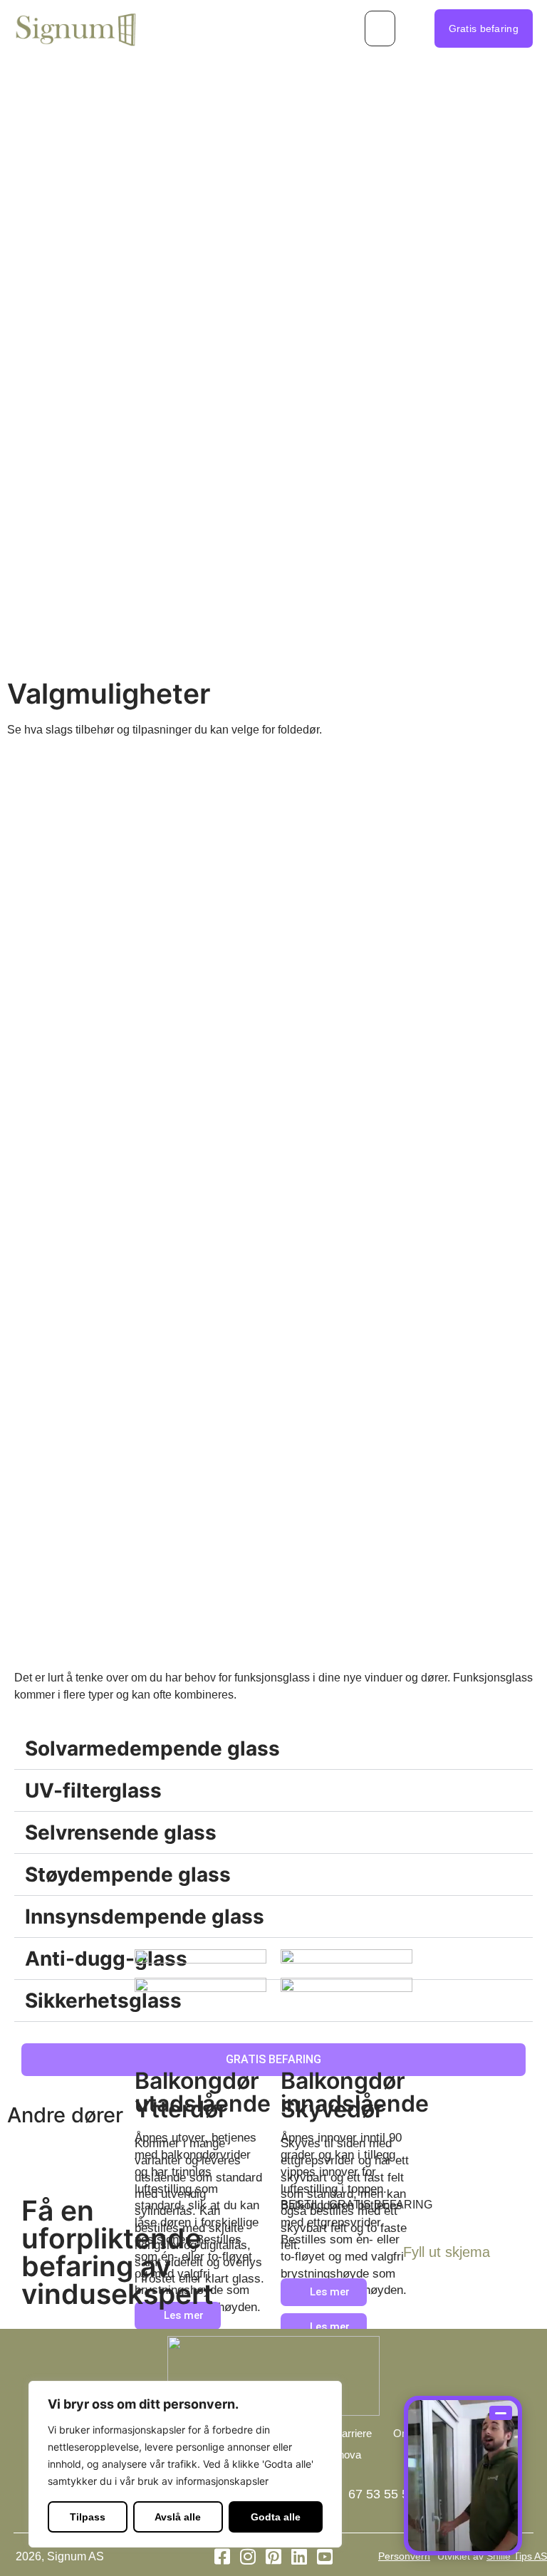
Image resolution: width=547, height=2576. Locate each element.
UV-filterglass (93, 1790)
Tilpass (88, 2517)
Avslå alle (178, 2517)
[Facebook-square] (223, 2556)
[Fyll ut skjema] (508, 2256)
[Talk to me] (463, 2476)
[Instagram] (248, 2556)
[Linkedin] (299, 2556)
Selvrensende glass (121, 1832)
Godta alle (276, 2517)
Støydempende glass (128, 1874)
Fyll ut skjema (447, 2252)
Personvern (404, 2556)
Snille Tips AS (517, 2556)
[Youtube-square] (325, 2556)
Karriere (353, 2433)
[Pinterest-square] (274, 2556)
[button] (380, 28)
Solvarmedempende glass (152, 1748)
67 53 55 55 (382, 2494)
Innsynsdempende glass (145, 1917)
